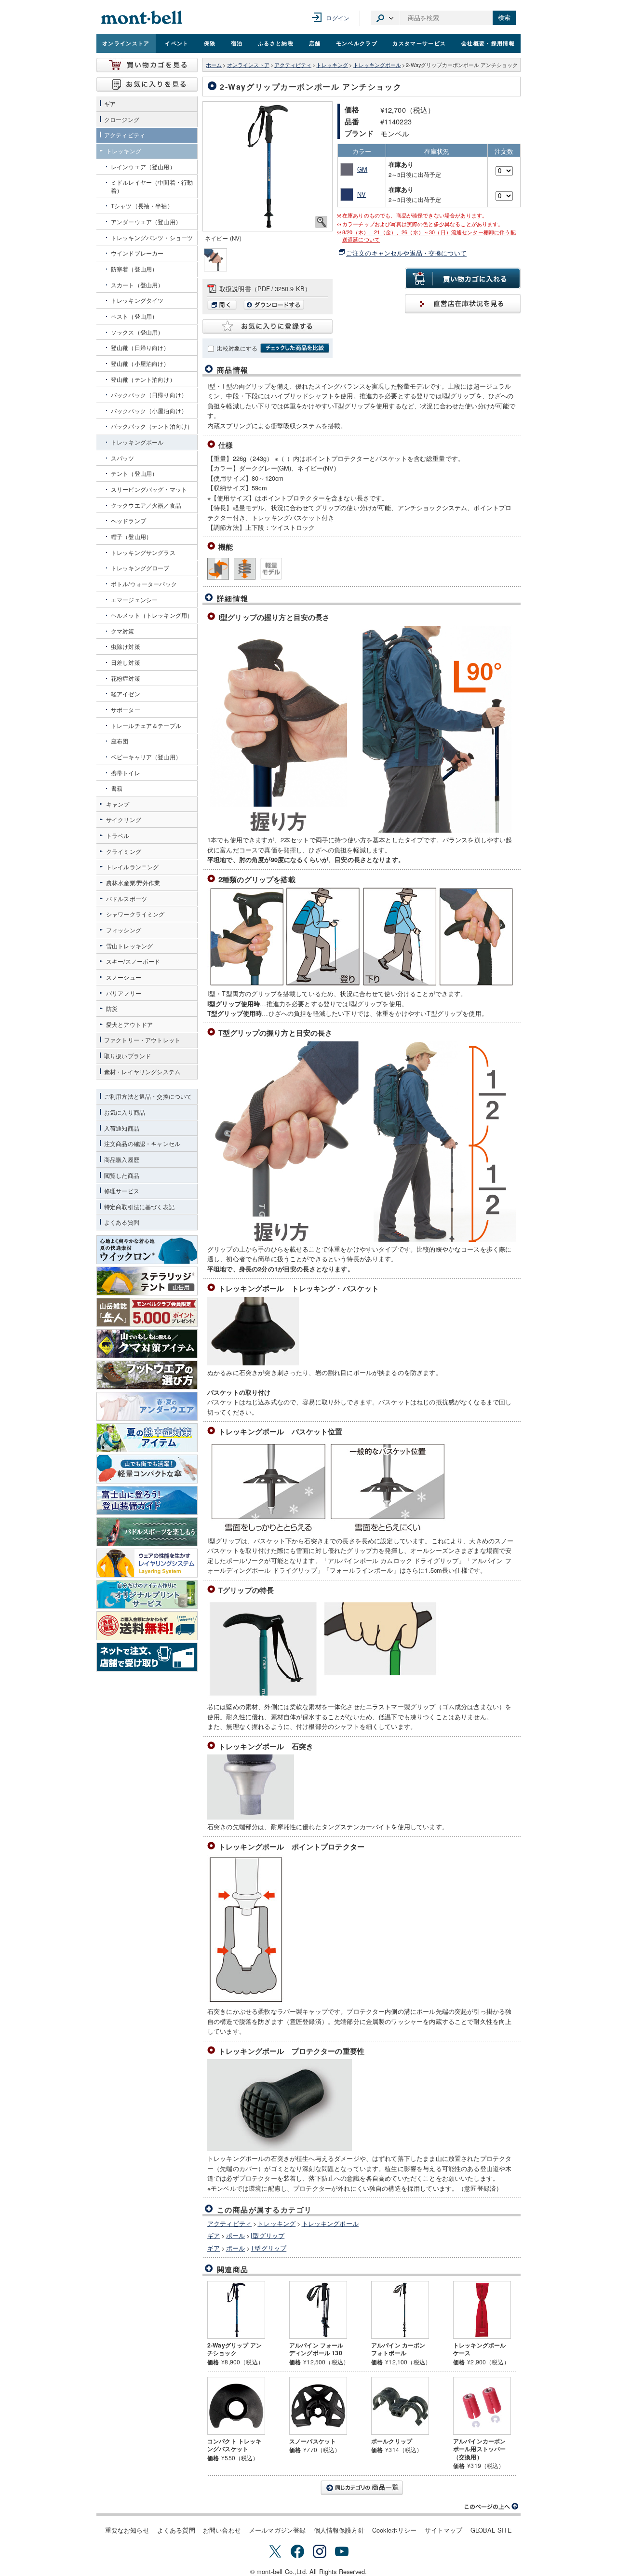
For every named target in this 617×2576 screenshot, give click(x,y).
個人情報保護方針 (339, 2530)
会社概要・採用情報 (488, 43)
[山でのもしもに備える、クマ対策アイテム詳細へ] (147, 1344)
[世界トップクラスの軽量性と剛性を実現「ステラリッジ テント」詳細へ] (147, 1281)
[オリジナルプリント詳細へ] (147, 1594)
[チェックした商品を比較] (295, 348)
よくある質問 (176, 2530)
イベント (177, 43)
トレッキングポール (377, 65)
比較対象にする (237, 348)
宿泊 (237, 43)
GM (362, 169)
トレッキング (332, 65)
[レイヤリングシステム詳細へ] (147, 1563)
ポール (235, 2235)
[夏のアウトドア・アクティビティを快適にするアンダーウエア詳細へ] (147, 1406)
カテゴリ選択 (385, 18)
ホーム (214, 65)
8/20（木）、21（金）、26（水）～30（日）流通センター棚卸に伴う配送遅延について (429, 236)
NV (362, 194)
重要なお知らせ (127, 2530)
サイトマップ (444, 2530)
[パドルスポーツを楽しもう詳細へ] (147, 1532)
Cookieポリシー (395, 2530)
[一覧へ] (362, 2488)
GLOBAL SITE (491, 2530)
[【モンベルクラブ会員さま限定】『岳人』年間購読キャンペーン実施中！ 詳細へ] (147, 1312)
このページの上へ (492, 2507)
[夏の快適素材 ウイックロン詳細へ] (147, 1250)
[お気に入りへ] (147, 84)
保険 (210, 43)
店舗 (315, 43)
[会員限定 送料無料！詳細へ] (147, 1626)
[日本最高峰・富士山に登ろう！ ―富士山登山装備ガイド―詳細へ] (147, 1500)
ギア (214, 2235)
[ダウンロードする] (274, 307)
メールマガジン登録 (277, 2530)
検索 (504, 18)
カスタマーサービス (419, 43)
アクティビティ (293, 65)
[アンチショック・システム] (245, 569)
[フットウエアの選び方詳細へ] (147, 1375)
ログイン (338, 18)
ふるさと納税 (276, 43)
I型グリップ (268, 2235)
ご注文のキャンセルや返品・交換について (406, 253)
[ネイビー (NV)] (268, 166)
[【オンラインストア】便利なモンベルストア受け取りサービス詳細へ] (147, 1657)
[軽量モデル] (271, 569)
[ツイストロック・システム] (218, 569)
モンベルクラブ (357, 43)
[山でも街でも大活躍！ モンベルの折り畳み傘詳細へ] (147, 1469)
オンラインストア (126, 43)
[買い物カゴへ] (147, 65)
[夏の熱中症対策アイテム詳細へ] (147, 1438)
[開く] (224, 307)
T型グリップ (268, 2248)
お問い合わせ (222, 2530)
